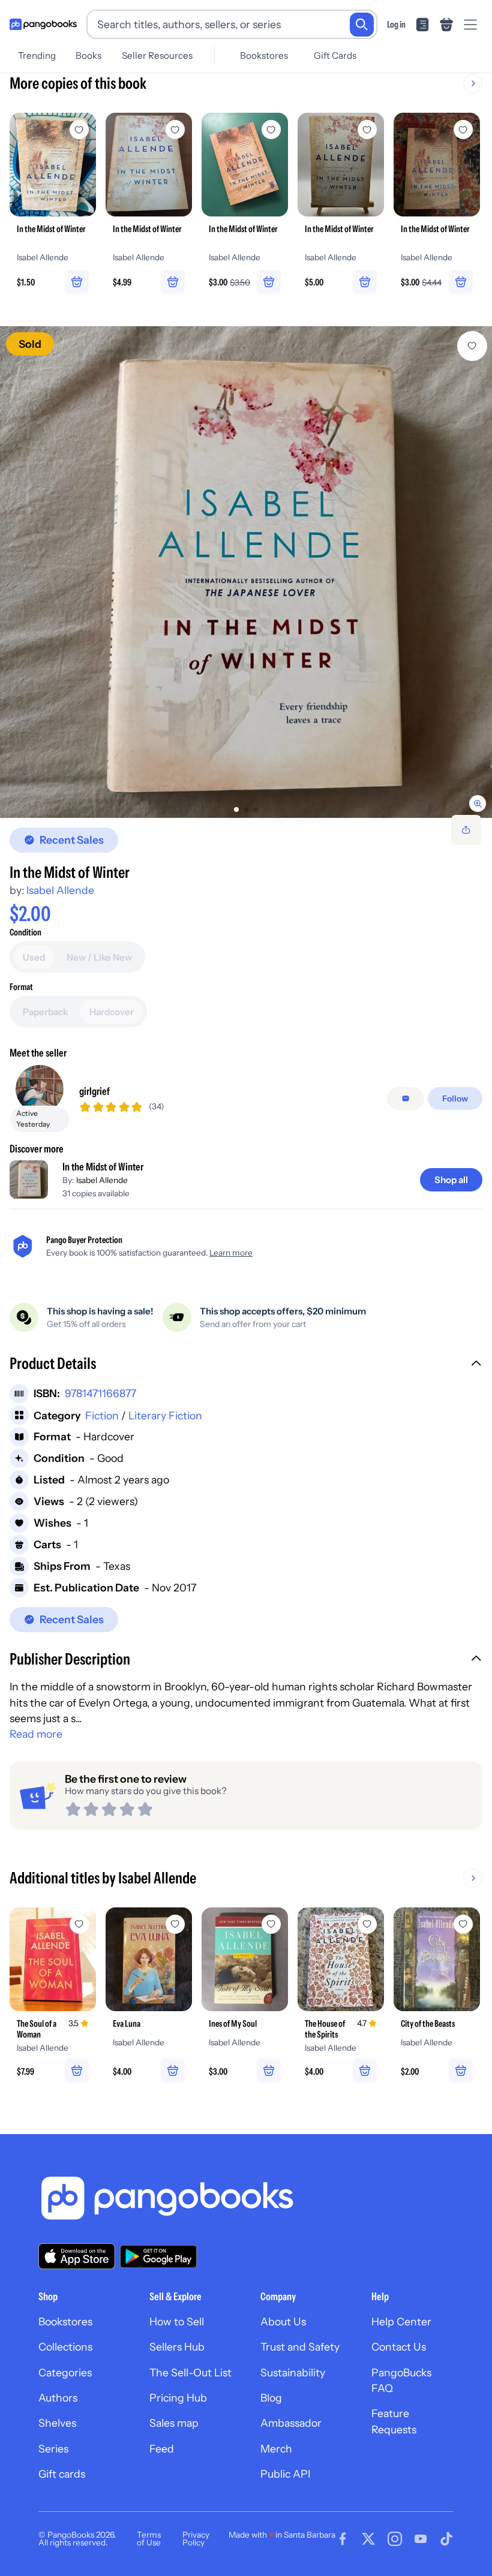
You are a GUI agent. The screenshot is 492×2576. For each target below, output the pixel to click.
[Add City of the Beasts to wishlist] (463, 1924)
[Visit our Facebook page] (343, 2539)
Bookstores (264, 55)
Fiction (102, 1415)
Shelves (57, 2423)
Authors (58, 2398)
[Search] (362, 25)
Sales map (174, 2423)
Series (53, 2449)
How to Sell (177, 2321)
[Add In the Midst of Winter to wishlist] (472, 346)
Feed (162, 2449)
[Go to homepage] (43, 25)
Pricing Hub (178, 2398)
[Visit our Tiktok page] (446, 2539)
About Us (283, 2321)
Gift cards (62, 2474)
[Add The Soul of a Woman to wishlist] (79, 1924)
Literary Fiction (165, 1415)
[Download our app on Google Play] (158, 2256)
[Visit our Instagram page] (395, 2539)
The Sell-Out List (190, 2372)
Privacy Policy (196, 2539)
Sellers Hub (177, 2347)
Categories (65, 2372)
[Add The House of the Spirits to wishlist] (367, 1924)
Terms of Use (149, 2539)
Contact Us (399, 2347)
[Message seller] (406, 1099)
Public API (285, 2474)
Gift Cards (335, 55)
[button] (246, 1365)
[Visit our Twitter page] (368, 2539)
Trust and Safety (300, 2347)
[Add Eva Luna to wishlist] (175, 1924)
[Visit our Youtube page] (421, 2539)
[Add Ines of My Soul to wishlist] (271, 1924)
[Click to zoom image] (246, 572)
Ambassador (291, 2423)
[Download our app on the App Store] (77, 2256)
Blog (271, 2398)
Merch (276, 2449)
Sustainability (293, 2372)
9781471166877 (100, 1393)
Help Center (401, 2321)
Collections (65, 2347)
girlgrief (94, 1091)
